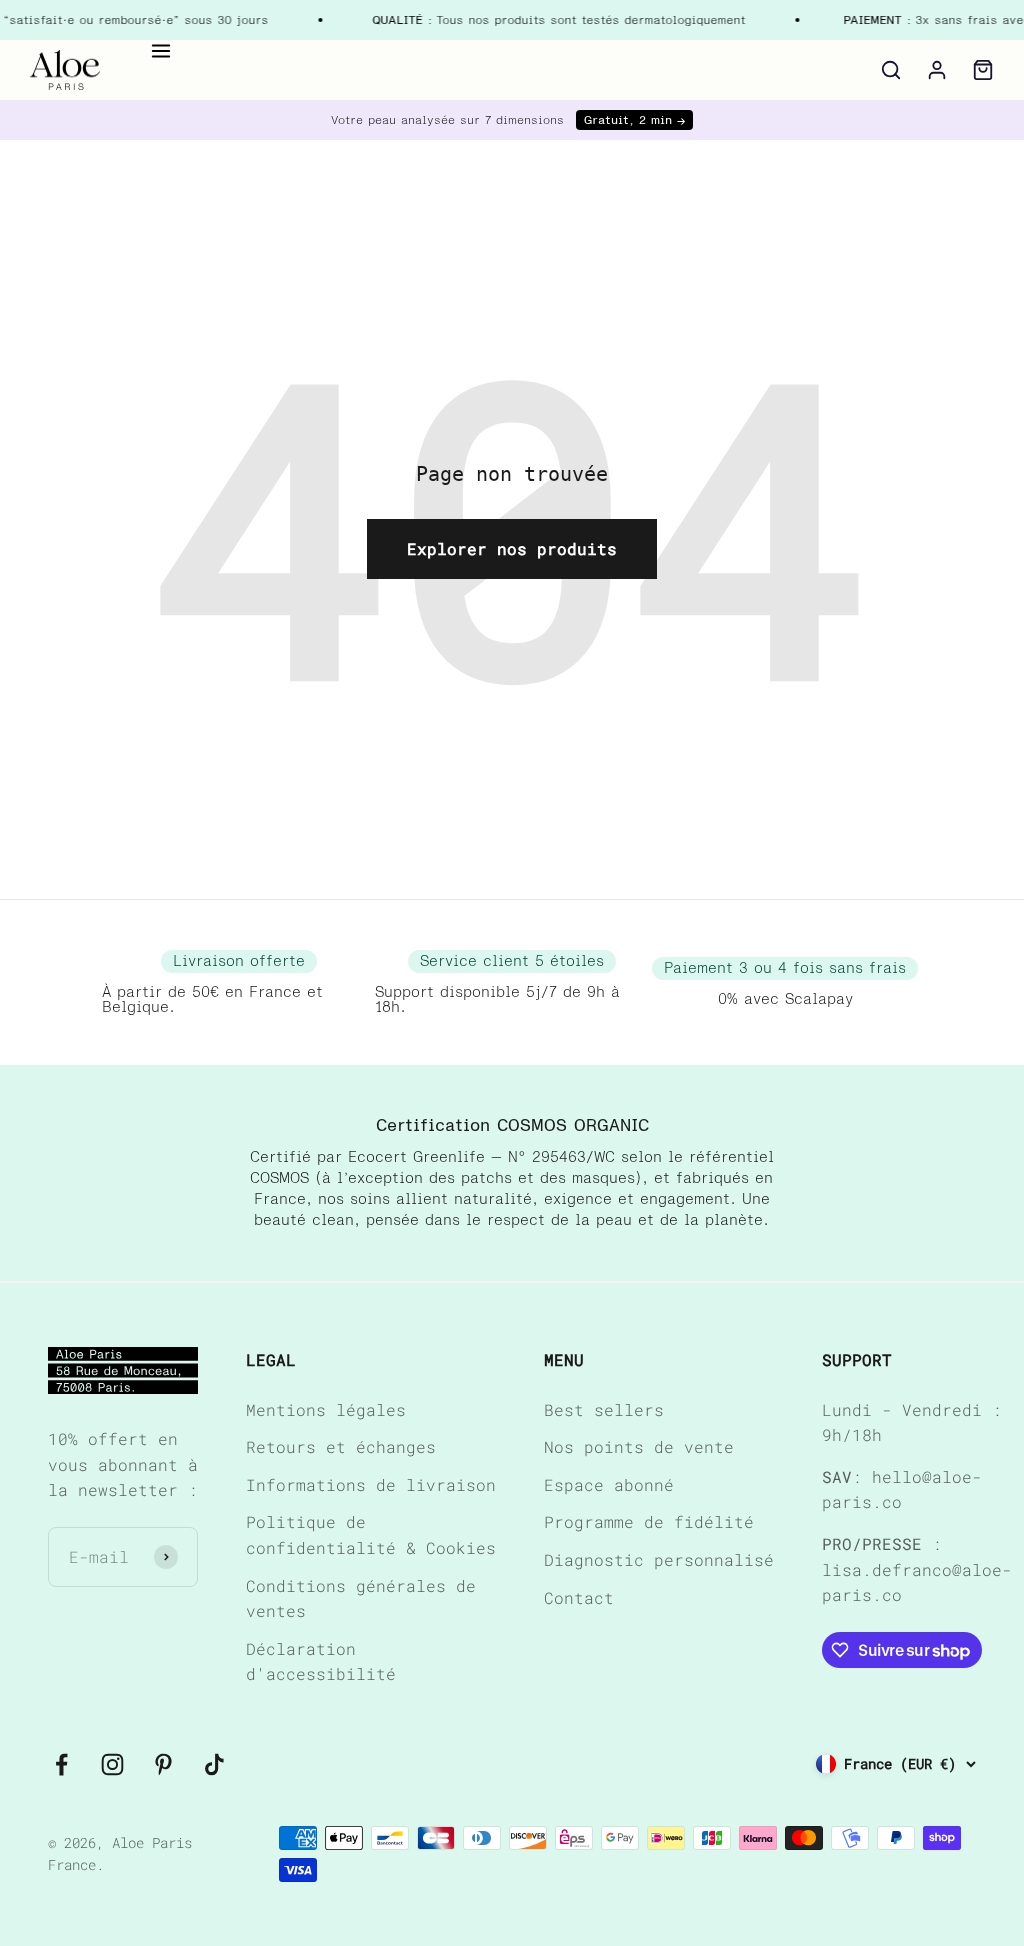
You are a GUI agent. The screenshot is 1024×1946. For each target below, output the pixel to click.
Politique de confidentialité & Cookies (371, 1534)
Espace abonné (609, 1484)
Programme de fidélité (649, 1521)
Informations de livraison (371, 1484)
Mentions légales (326, 1409)
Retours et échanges (341, 1446)
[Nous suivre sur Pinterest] (163, 1764)
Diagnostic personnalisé (659, 1559)
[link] (65, 70)
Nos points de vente (639, 1446)
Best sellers (604, 1409)
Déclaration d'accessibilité (321, 1661)
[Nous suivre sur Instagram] (112, 1764)
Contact (579, 1597)
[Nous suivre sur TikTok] (214, 1764)
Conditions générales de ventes (361, 1598)
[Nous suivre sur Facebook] (61, 1764)
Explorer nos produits (512, 548)
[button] (161, 51)
